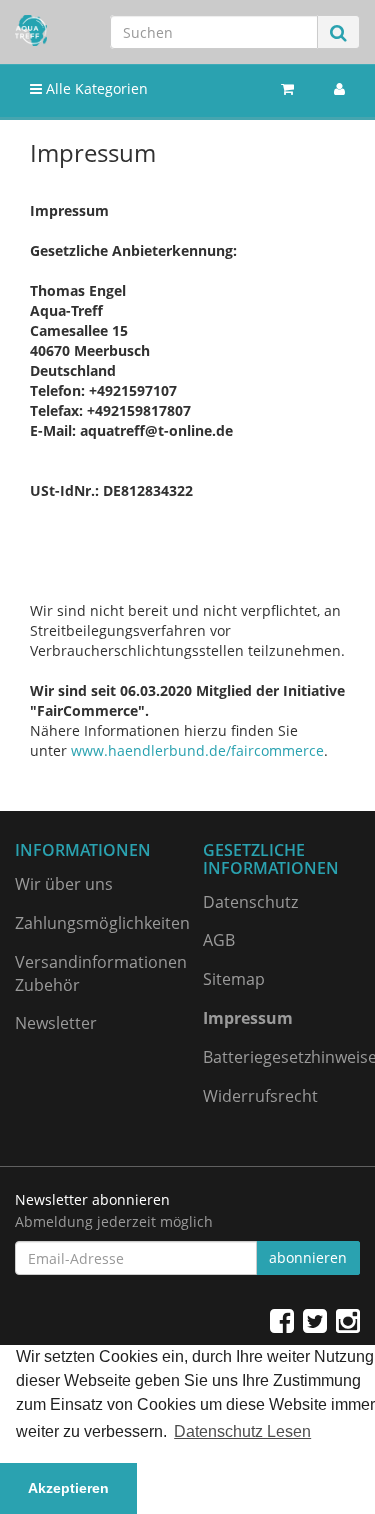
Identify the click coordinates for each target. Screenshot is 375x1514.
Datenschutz (250, 902)
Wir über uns (64, 884)
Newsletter (56, 1023)
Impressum (248, 1018)
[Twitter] (315, 1320)
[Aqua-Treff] (31, 30)
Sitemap (234, 979)
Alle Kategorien (95, 88)
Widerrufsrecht (260, 1096)
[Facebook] (282, 1320)
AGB (219, 940)
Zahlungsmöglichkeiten (94, 923)
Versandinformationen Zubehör (94, 973)
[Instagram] (348, 1320)
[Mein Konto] (339, 89)
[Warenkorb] (287, 89)
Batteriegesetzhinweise (282, 1057)
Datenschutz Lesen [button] (242, 1431)
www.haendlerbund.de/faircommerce (197, 750)
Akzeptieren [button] (68, 1488)
